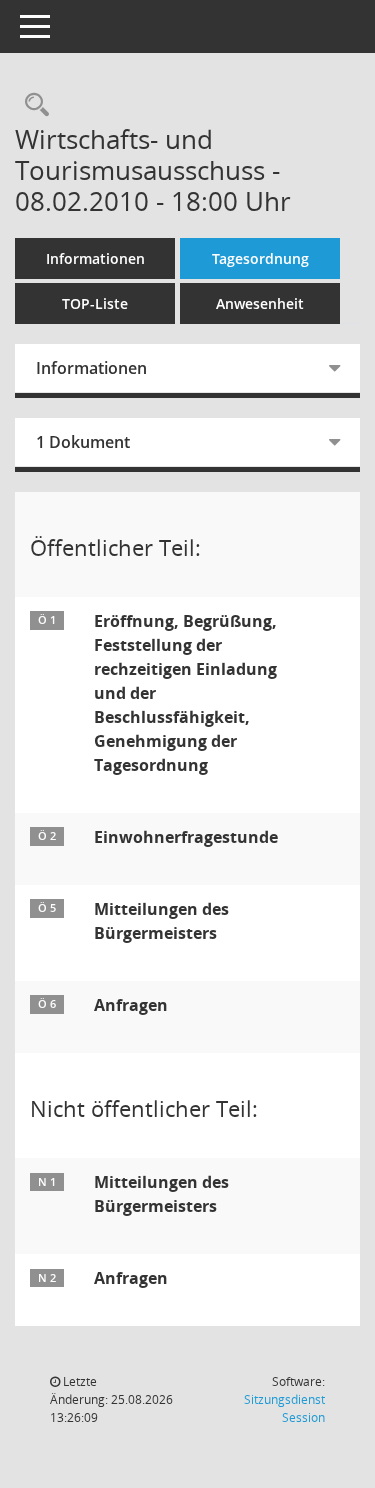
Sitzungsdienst (284, 1408)
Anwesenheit (260, 303)
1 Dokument (83, 442)
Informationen (95, 258)
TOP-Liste (95, 303)
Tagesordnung (260, 258)
